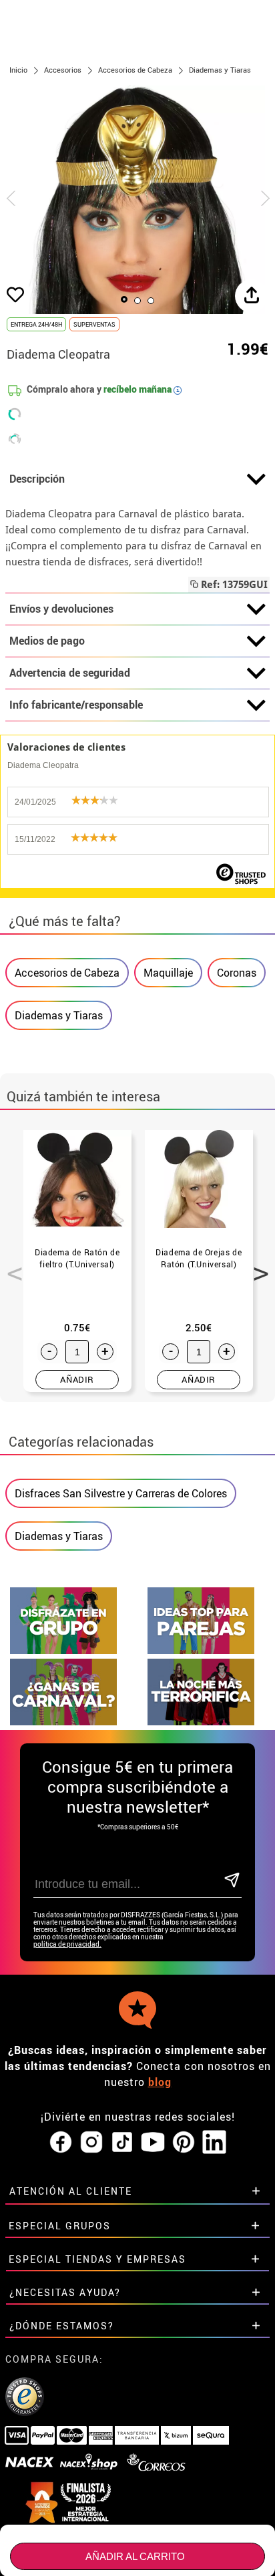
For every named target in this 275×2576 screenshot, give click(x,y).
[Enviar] (232, 1881)
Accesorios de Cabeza (67, 973)
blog (160, 2082)
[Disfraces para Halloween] (201, 1722)
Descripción (37, 479)
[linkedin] (214, 2143)
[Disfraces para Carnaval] (63, 1722)
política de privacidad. (67, 1944)
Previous (10, 1266)
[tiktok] (122, 2143)
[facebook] (61, 2143)
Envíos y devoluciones (61, 609)
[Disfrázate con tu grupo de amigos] (63, 1650)
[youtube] (153, 2143)
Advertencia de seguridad (70, 673)
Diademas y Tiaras (59, 1015)
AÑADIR (77, 1379)
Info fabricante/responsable (76, 705)
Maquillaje (168, 973)
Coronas (237, 973)
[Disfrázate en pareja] (201, 1650)
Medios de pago (47, 641)
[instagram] (91, 2143)
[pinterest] (184, 2143)
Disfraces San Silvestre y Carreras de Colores (121, 1493)
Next (256, 1266)
